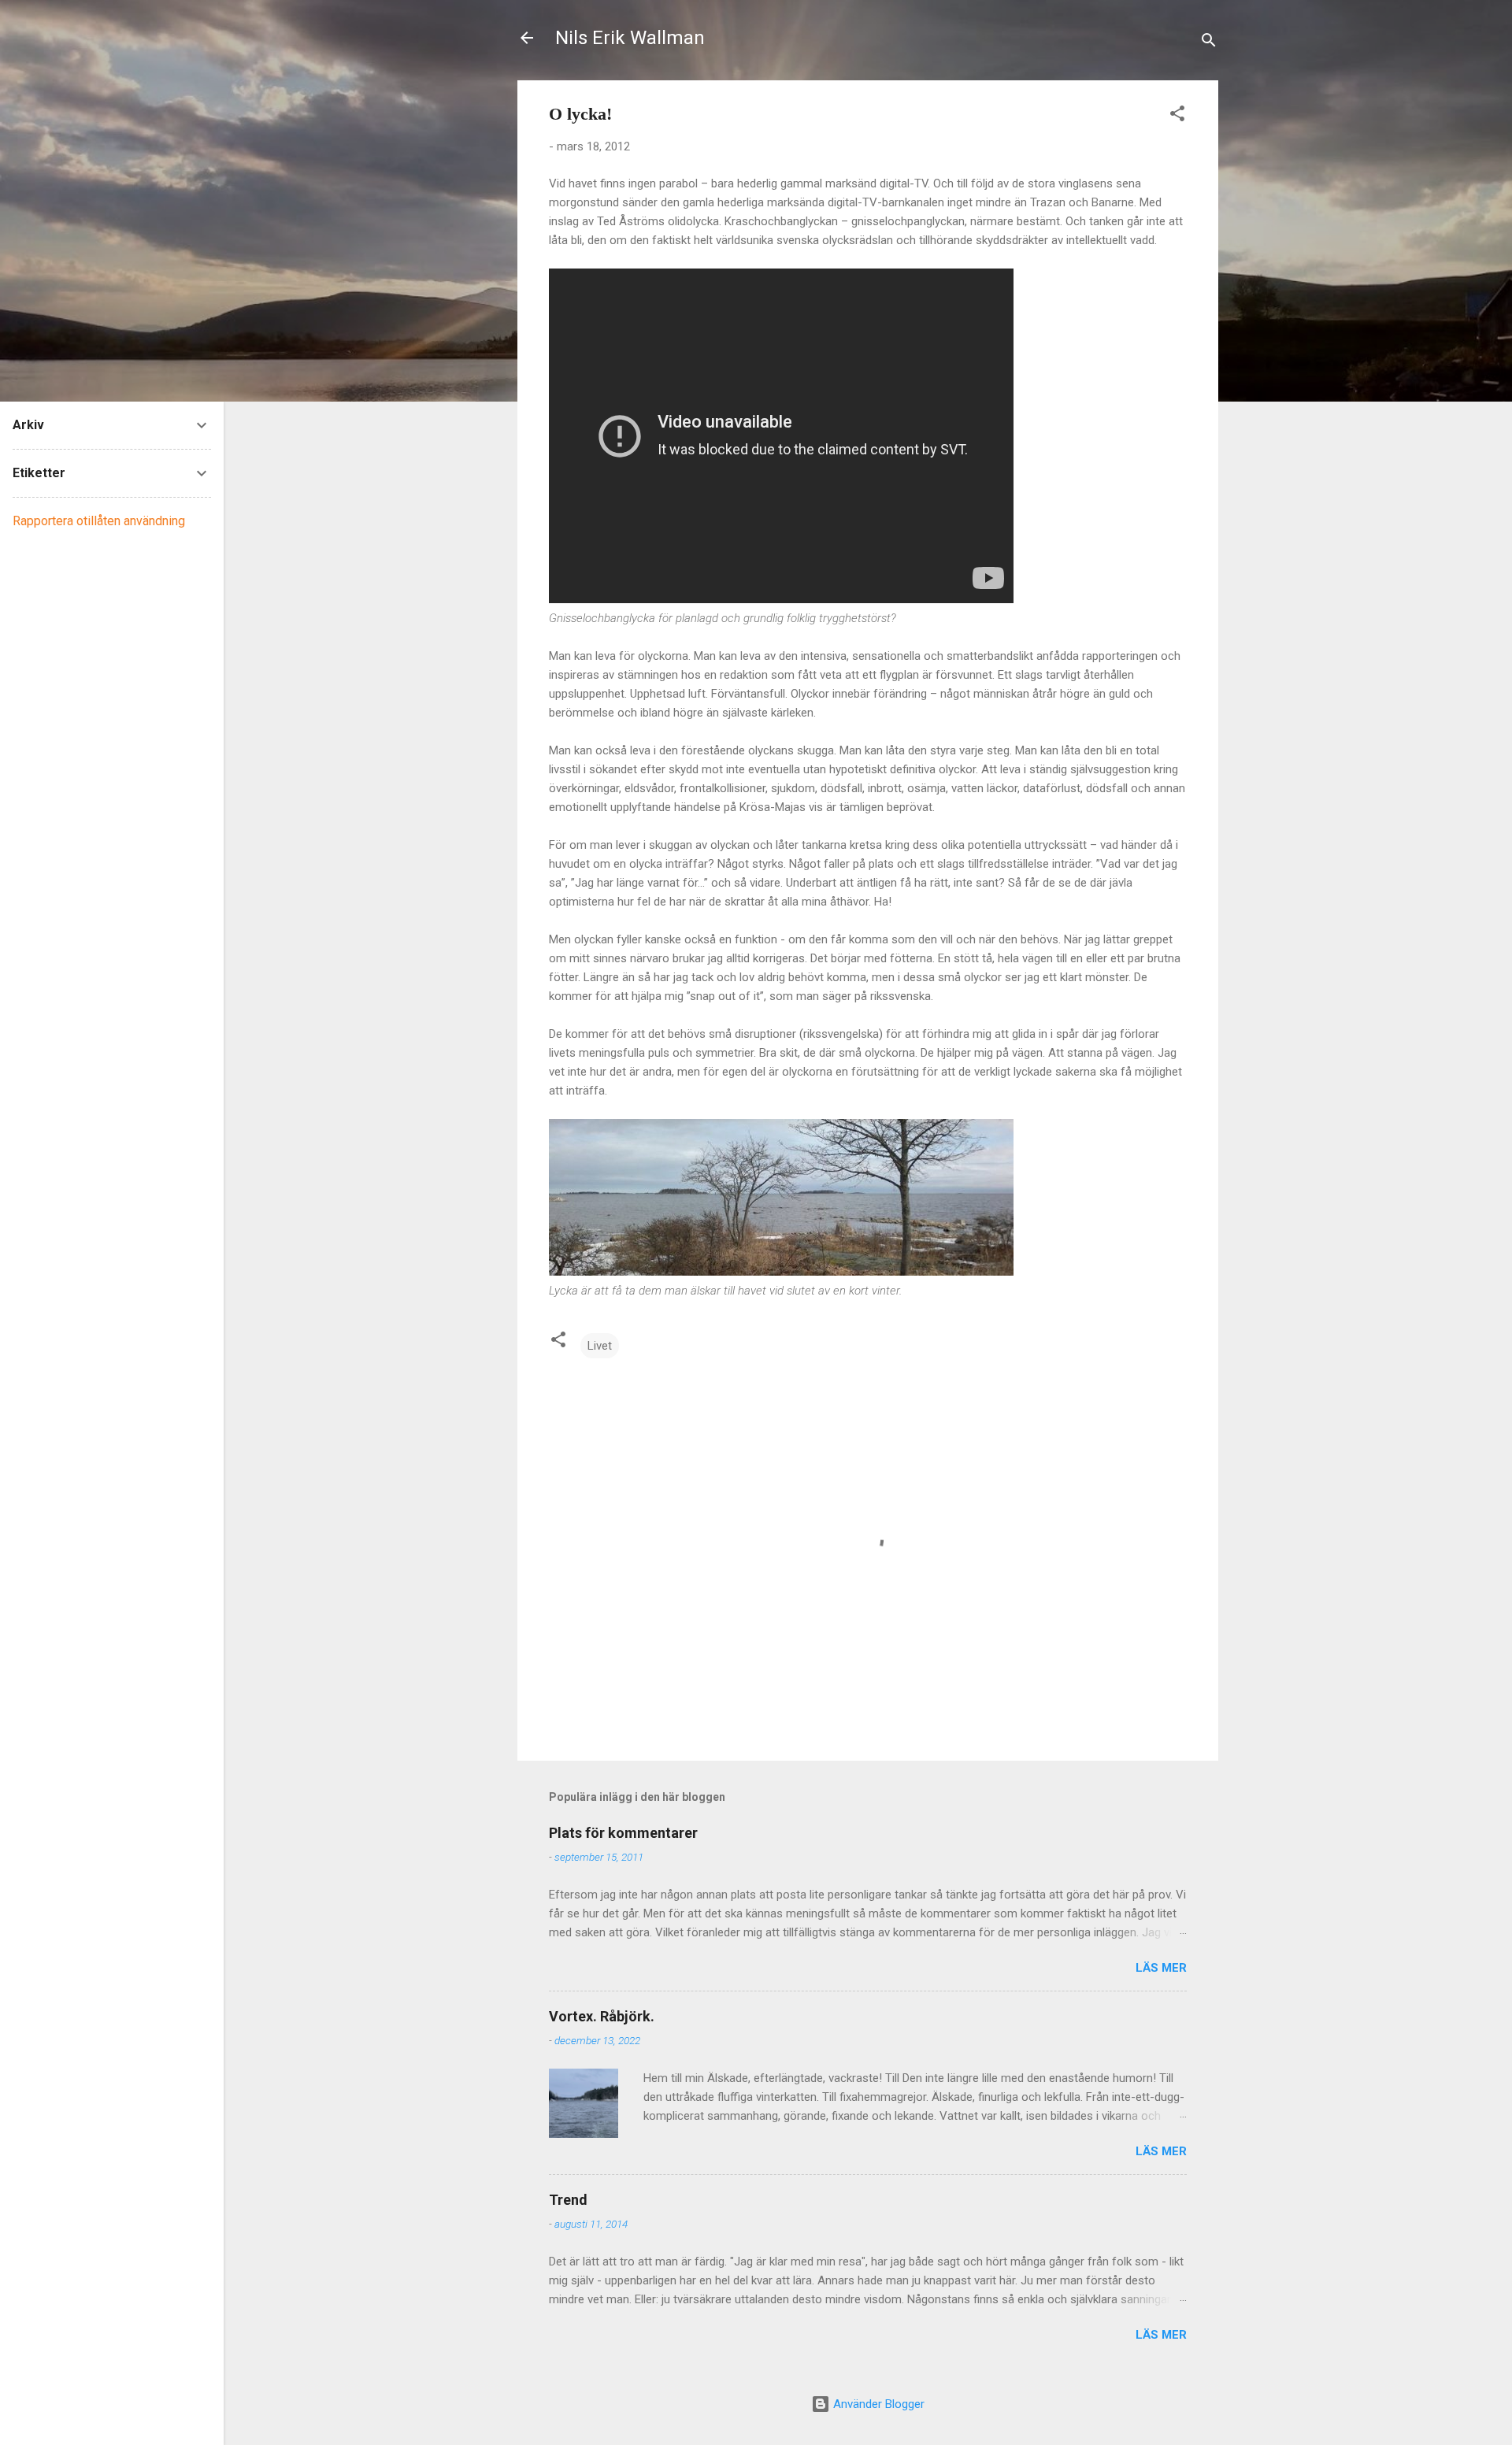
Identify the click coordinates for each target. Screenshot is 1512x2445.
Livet (600, 1346)
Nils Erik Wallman (630, 38)
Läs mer (1161, 1968)
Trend (568, 2200)
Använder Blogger (877, 2404)
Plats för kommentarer (623, 1833)
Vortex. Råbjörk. (602, 2016)
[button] (1177, 116)
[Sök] (1209, 43)
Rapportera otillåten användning (99, 521)
